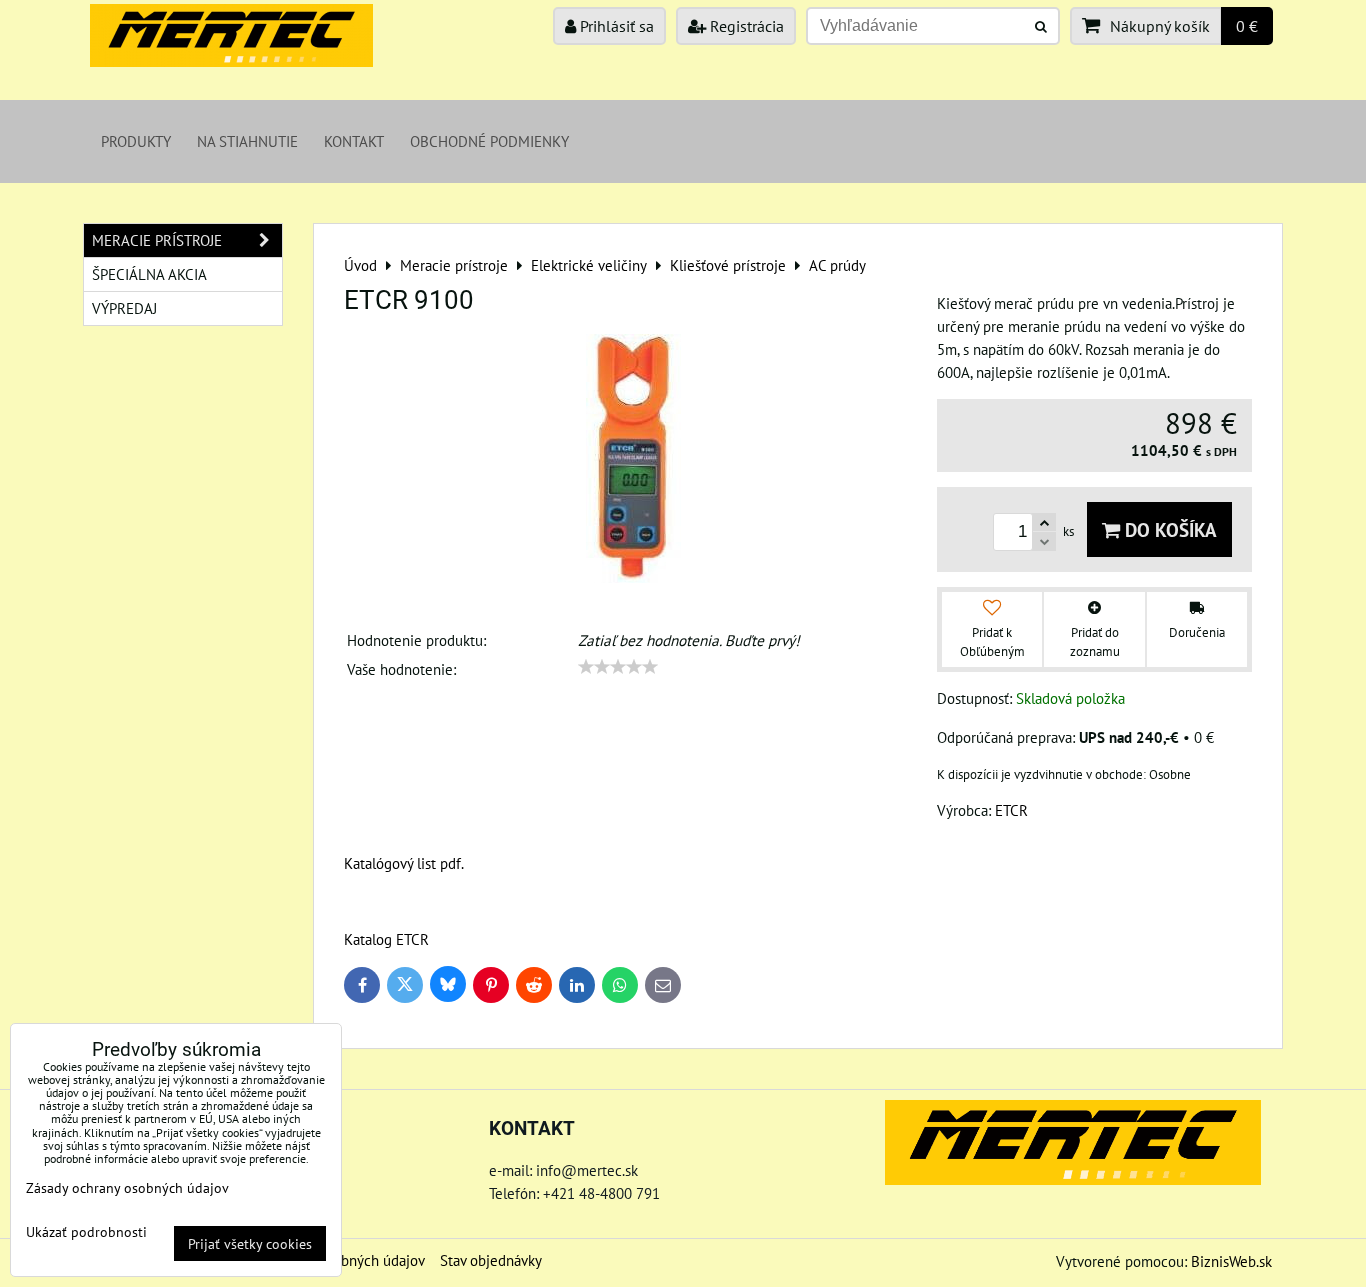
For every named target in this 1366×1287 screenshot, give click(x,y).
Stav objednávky (491, 1260)
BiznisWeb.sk (1231, 1261)
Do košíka (1168, 529)
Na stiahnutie (247, 141)
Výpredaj (124, 308)
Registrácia (745, 26)
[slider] (618, 667)
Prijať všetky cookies (250, 1243)
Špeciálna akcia (149, 274)
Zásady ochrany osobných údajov (127, 1187)
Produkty (136, 141)
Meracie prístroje (157, 240)
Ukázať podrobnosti (86, 1232)
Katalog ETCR (386, 939)
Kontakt (354, 141)
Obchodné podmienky (489, 141)
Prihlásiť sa (615, 26)
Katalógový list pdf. (404, 863)
